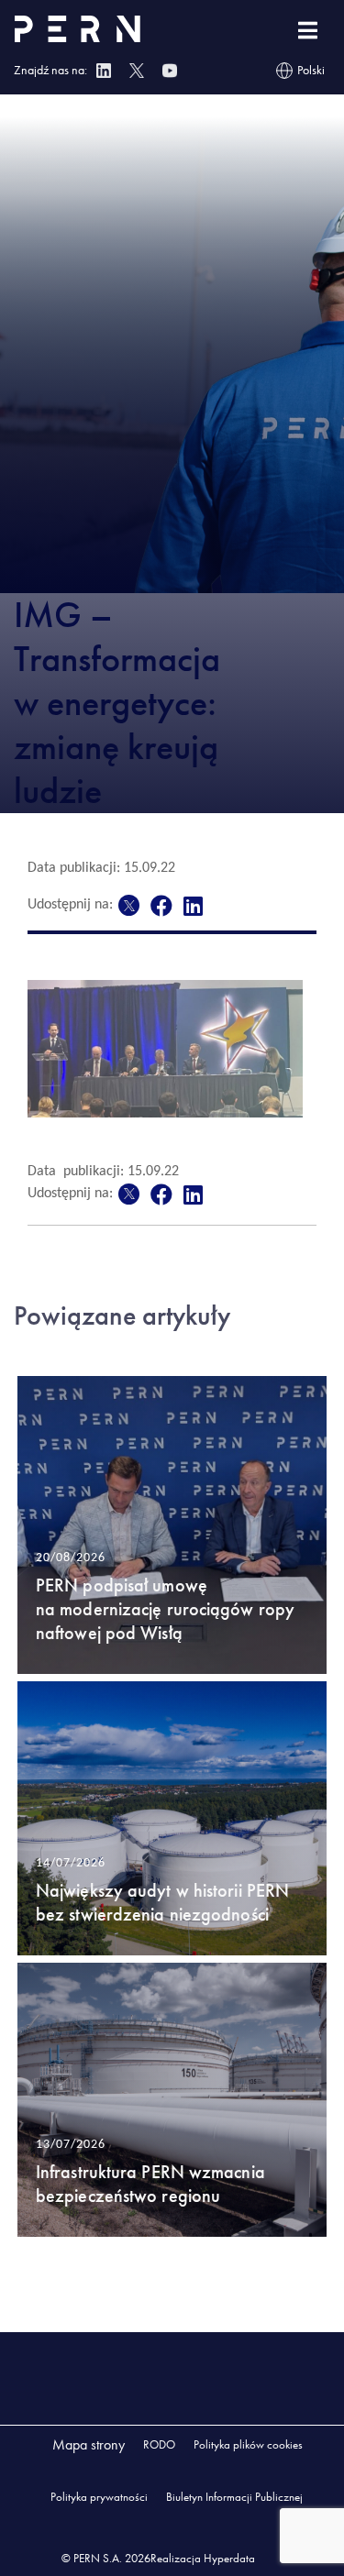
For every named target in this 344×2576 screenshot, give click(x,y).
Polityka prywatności (99, 2497)
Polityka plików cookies (248, 2444)
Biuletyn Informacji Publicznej (234, 2497)
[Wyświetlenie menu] (308, 31)
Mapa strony (89, 2444)
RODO (159, 2444)
